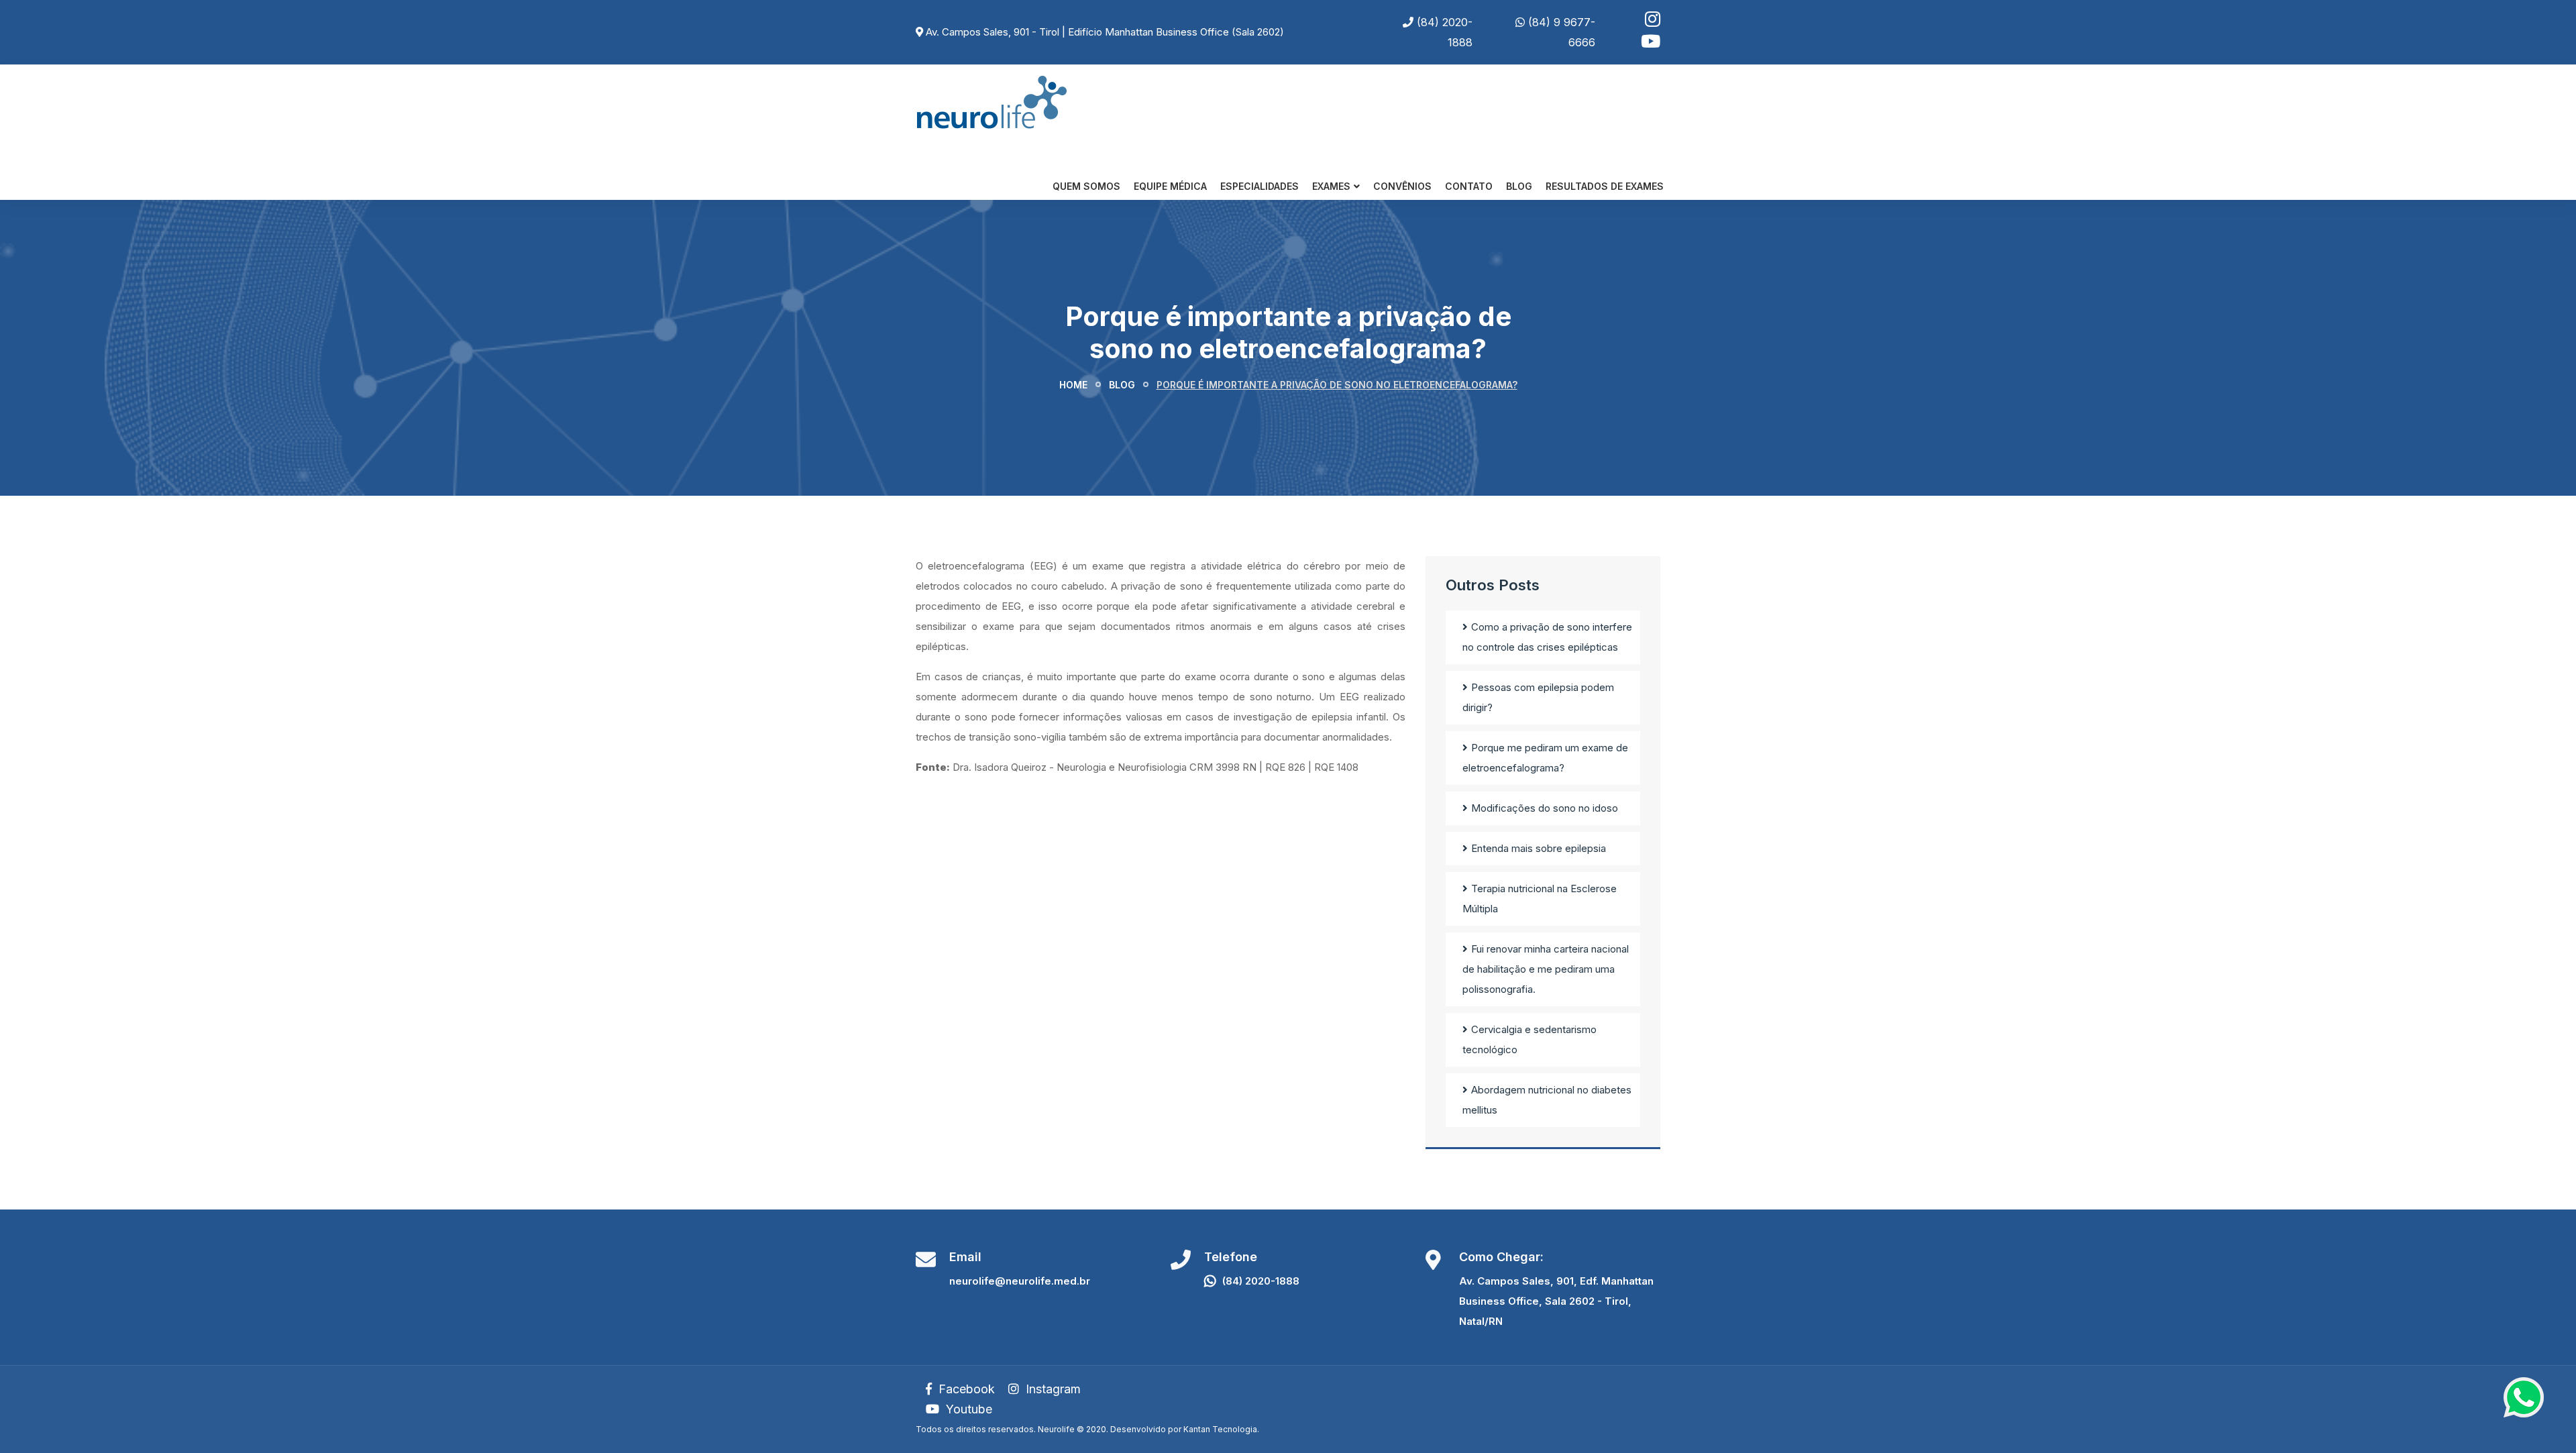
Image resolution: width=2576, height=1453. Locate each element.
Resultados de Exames (1605, 186)
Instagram (1052, 1389)
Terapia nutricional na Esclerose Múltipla (1540, 899)
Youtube (967, 1409)
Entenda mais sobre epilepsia (1539, 848)
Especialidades (1259, 186)
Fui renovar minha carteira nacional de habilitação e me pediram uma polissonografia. (1546, 969)
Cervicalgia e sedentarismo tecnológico (1529, 1039)
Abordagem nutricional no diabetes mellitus (1547, 1100)
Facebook (965, 1389)
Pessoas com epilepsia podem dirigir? (1538, 697)
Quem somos (1086, 186)
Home (1073, 385)
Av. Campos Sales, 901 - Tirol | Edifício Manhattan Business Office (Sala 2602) (1105, 32)
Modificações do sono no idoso (1545, 808)
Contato (1469, 186)
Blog (1519, 186)
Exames (1331, 186)
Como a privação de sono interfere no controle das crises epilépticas (1547, 637)
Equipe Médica (1170, 186)
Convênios (1402, 186)
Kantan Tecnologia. (1221, 1429)
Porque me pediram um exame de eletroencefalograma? (1545, 758)
